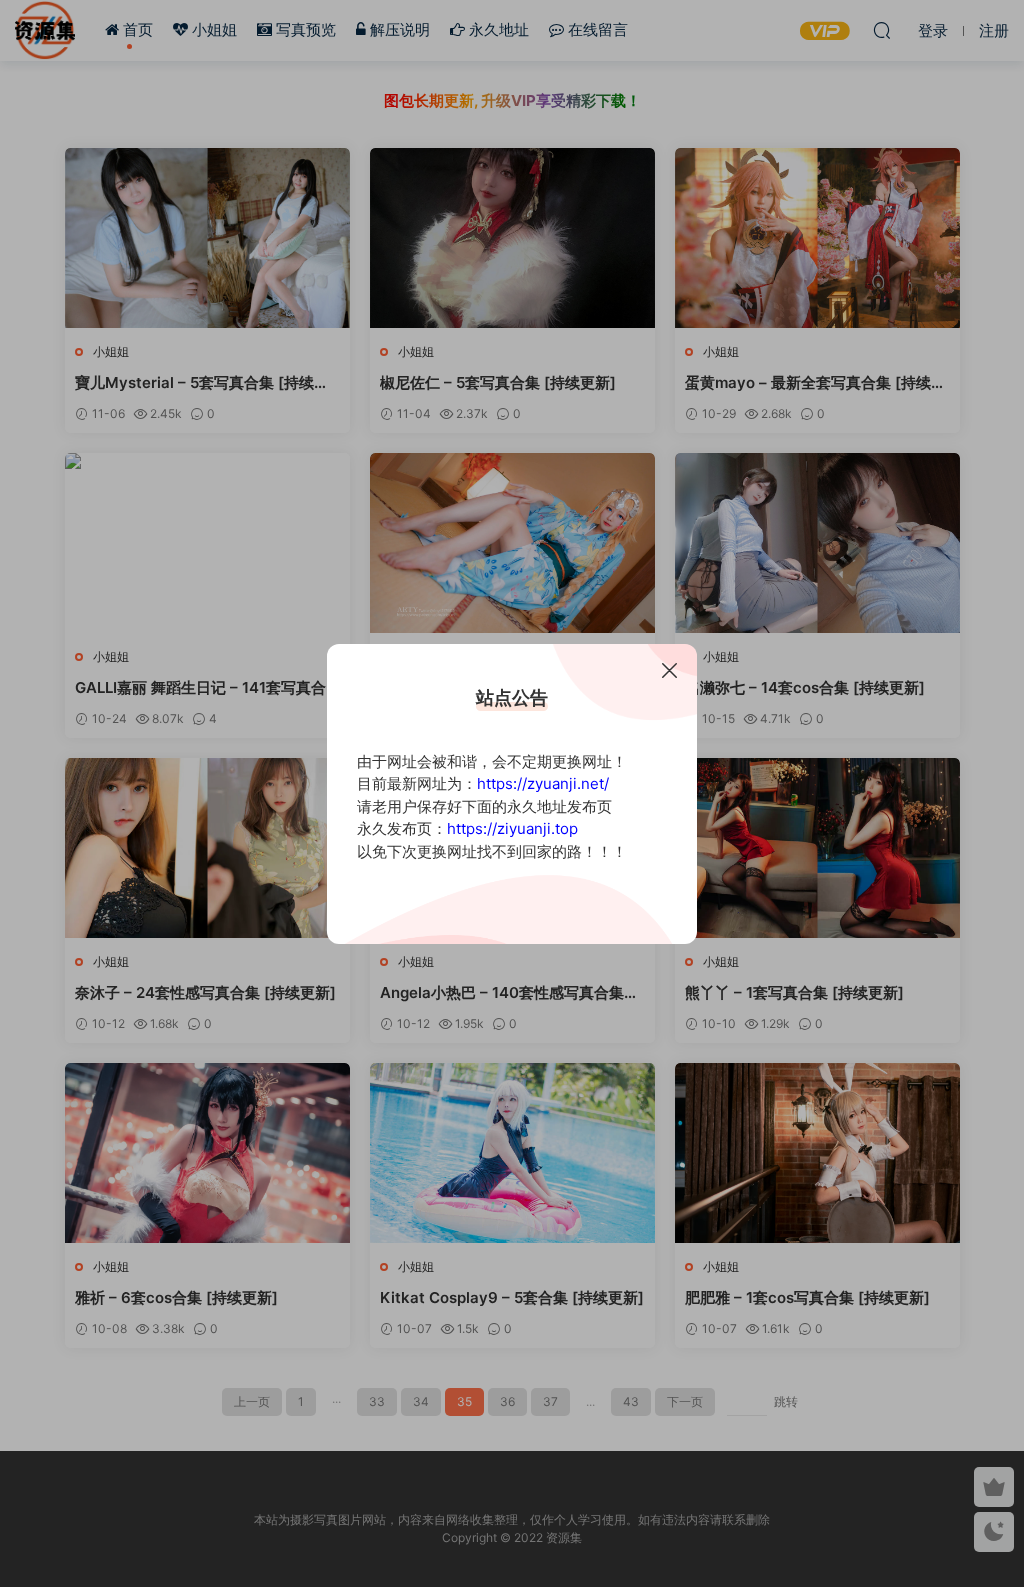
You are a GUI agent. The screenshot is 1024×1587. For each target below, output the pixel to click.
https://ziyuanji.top (512, 828)
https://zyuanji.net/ (543, 783)
